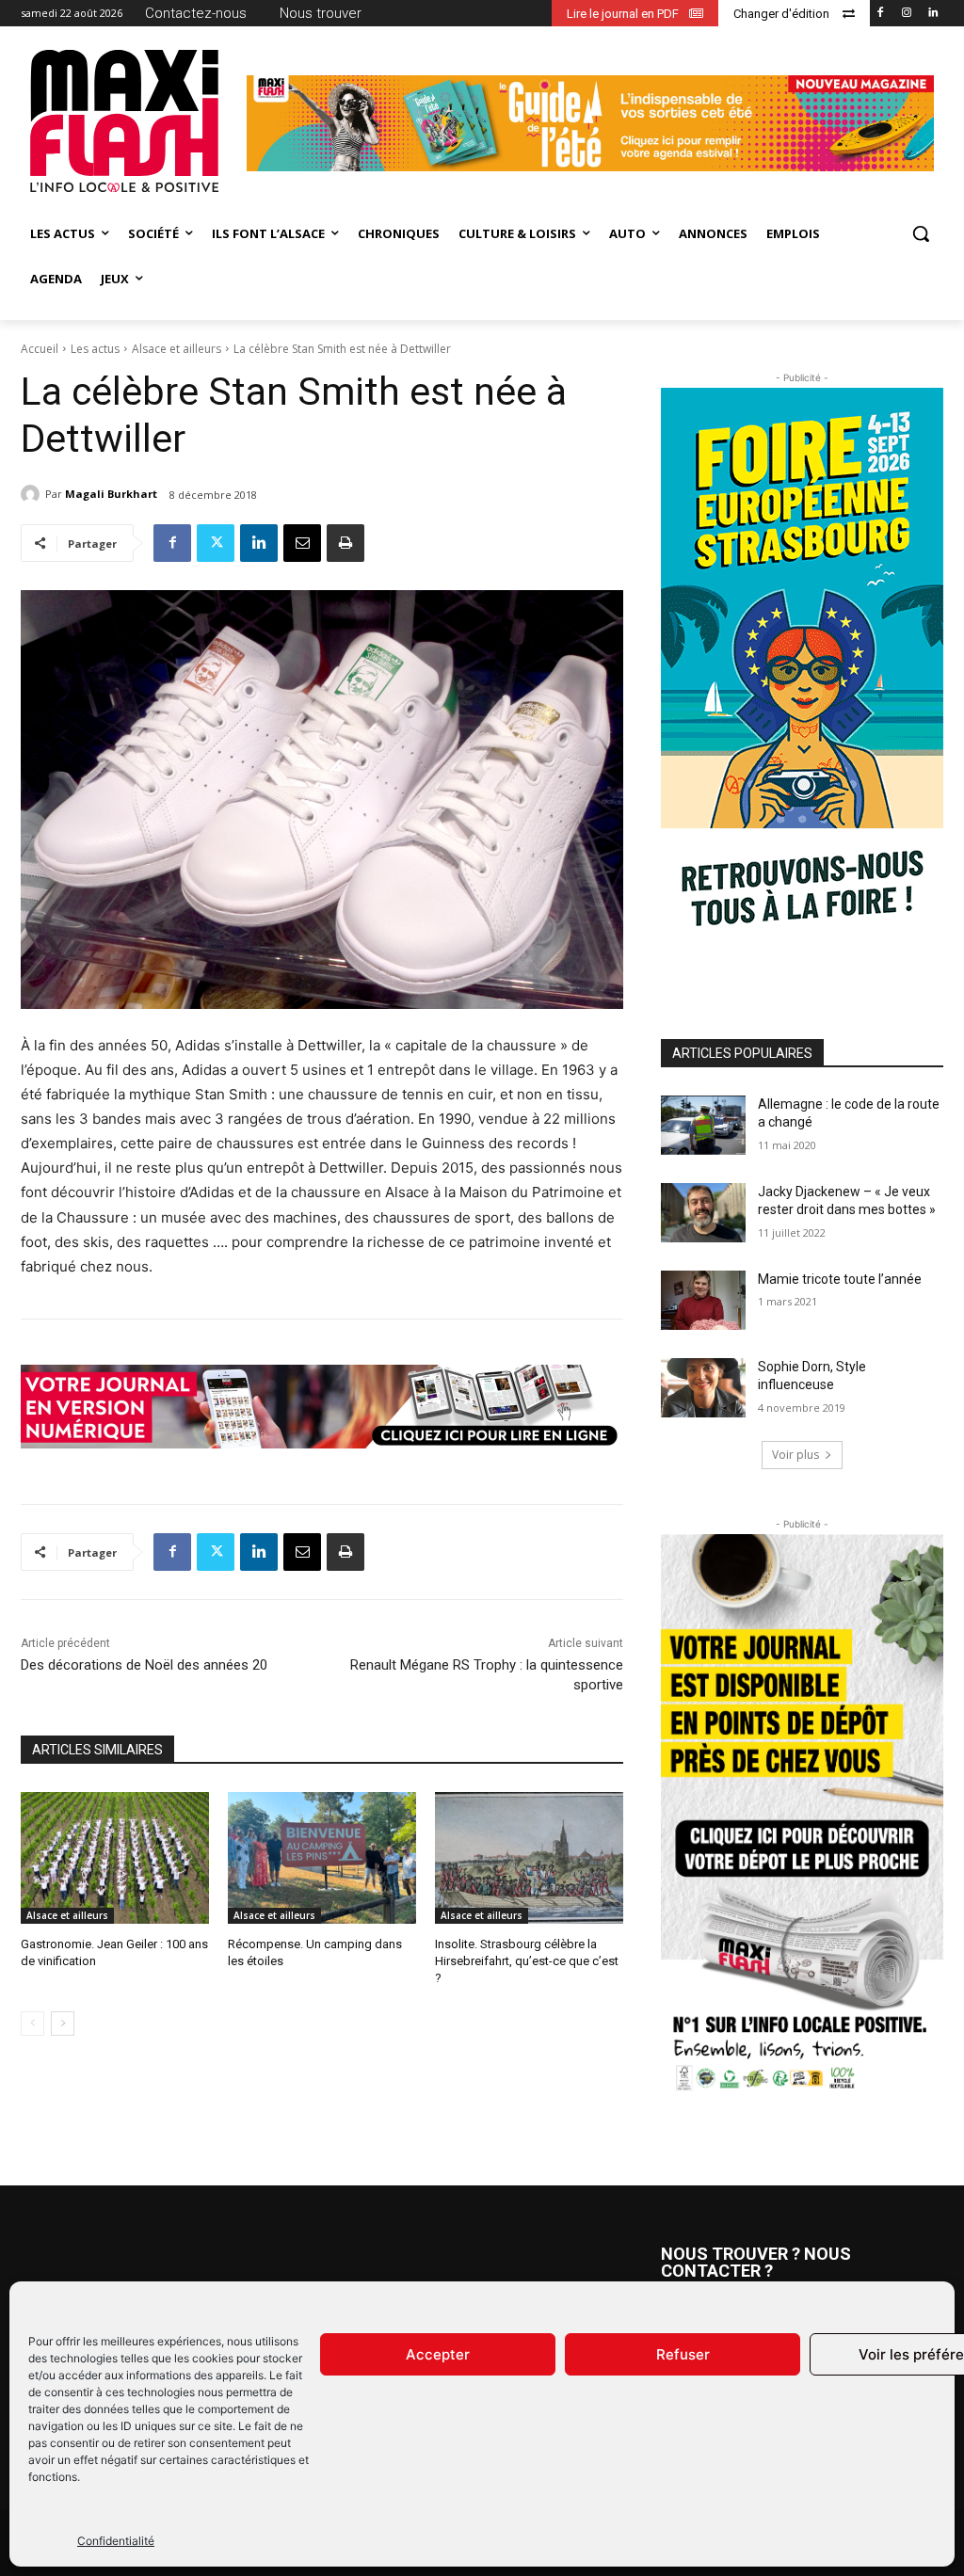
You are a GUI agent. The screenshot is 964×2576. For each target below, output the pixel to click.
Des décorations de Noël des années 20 (144, 1665)
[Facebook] (881, 14)
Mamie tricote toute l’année (840, 1279)
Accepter (438, 2354)
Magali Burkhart (111, 494)
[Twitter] (216, 543)
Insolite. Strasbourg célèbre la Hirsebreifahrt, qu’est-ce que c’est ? (527, 1961)
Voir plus (795, 1455)
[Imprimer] (345, 543)
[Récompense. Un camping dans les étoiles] (322, 1858)
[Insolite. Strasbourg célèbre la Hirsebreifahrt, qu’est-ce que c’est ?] (529, 1858)
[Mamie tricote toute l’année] (703, 1300)
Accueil (40, 349)
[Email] (302, 543)
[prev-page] (32, 2024)
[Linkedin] (932, 14)
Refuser (683, 2354)
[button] (921, 233)
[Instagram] (906, 14)
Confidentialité (116, 2541)
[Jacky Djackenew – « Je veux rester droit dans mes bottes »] (703, 1213)
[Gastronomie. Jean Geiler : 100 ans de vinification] (115, 1858)
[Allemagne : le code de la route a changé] (703, 1125)
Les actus (95, 349)
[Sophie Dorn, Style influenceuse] (703, 1388)
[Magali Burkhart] (33, 494)
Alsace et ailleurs (177, 349)
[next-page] (63, 2024)
